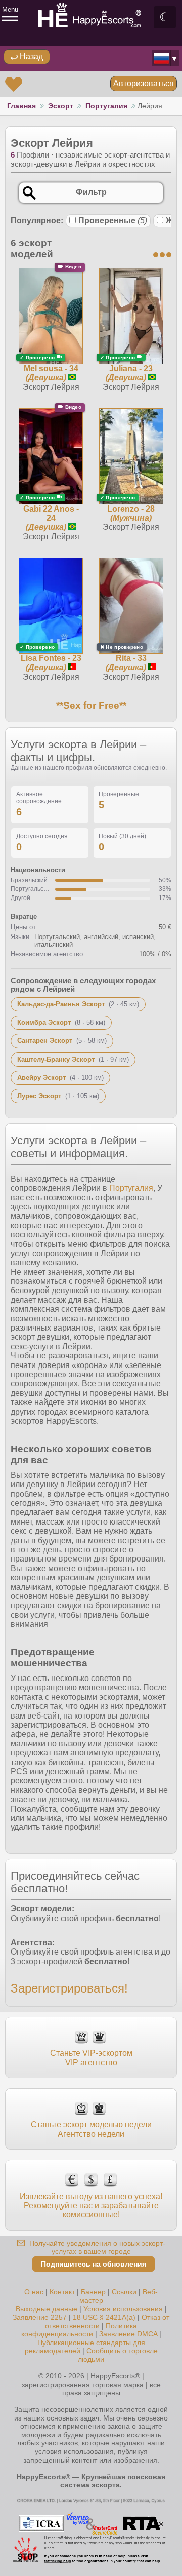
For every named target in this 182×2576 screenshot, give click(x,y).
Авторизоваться (144, 83)
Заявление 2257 (40, 2317)
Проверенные (113, 221)
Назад (30, 56)
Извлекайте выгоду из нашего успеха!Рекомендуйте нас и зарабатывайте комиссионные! (91, 2206)
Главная (21, 106)
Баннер (93, 2292)
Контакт (62, 2292)
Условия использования (123, 2309)
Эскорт (61, 106)
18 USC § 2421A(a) (104, 2317)
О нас (34, 2292)
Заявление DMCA (128, 2334)
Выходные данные (47, 2309)
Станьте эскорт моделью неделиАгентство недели (91, 2129)
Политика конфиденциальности (79, 2330)
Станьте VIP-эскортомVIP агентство (91, 2058)
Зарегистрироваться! (69, 1988)
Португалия (106, 106)
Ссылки (124, 2292)
